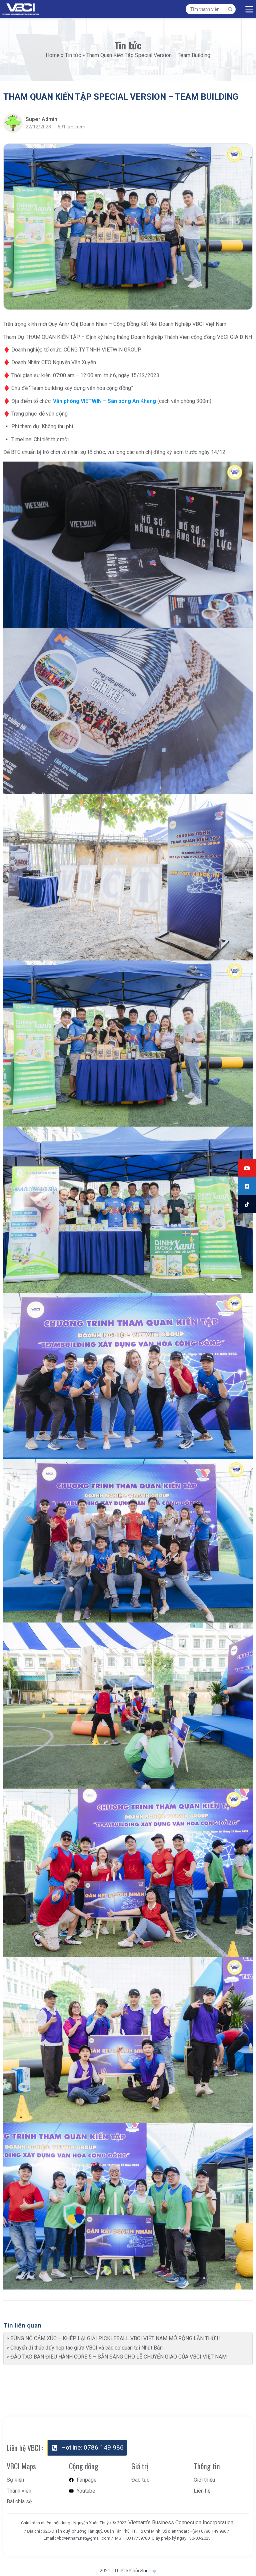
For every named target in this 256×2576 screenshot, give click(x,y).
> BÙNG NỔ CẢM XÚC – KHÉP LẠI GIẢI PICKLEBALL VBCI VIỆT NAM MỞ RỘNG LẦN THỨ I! (113, 2338)
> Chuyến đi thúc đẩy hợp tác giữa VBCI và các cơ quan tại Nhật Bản (84, 2348)
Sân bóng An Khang (132, 401)
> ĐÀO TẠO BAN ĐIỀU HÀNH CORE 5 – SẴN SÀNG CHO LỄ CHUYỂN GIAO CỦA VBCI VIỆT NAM (116, 2357)
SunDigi (148, 2571)
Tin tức (73, 55)
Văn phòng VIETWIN (77, 401)
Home (53, 55)
